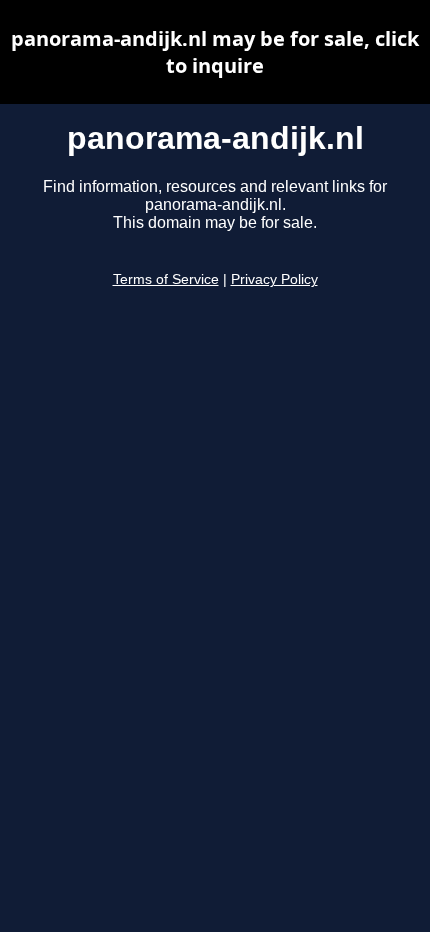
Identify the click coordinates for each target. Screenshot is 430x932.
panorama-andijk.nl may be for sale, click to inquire (215, 52)
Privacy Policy (274, 279)
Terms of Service (166, 279)
